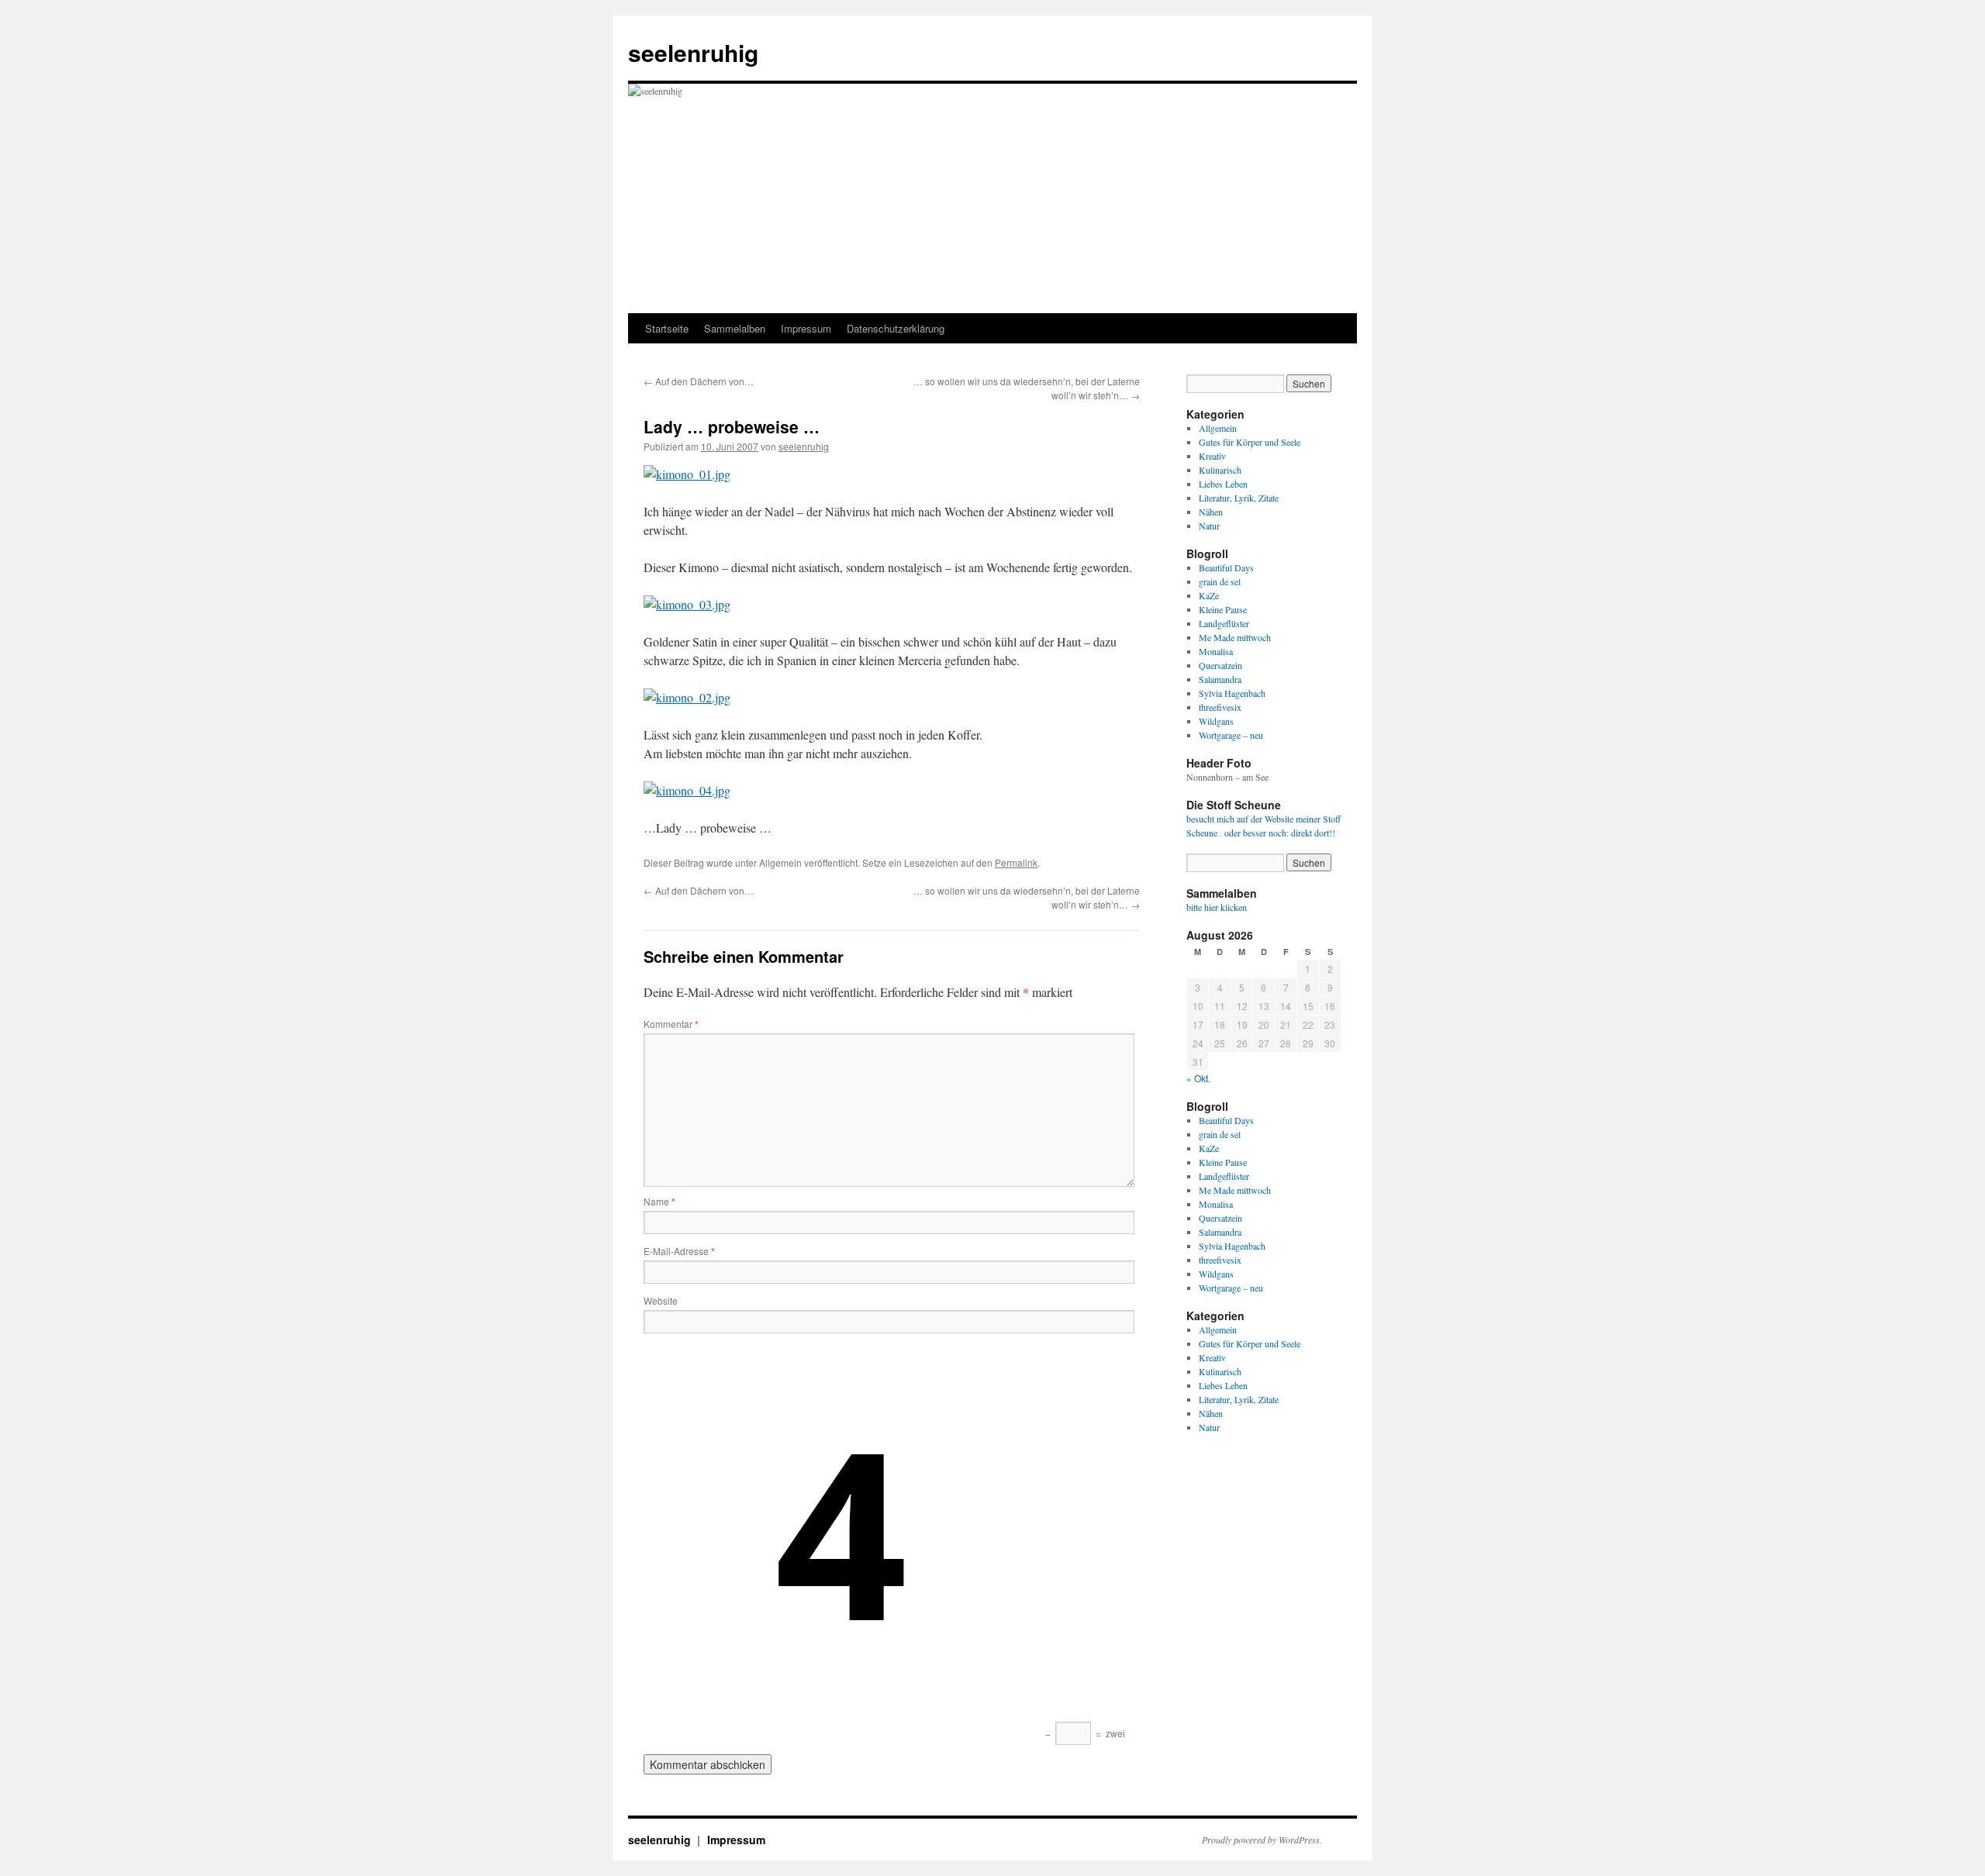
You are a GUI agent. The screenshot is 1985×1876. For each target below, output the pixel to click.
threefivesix (1220, 707)
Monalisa (1216, 651)
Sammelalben (735, 328)
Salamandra (1220, 679)
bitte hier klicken (1217, 907)
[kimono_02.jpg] (687, 697)
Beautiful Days (1226, 567)
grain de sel (1220, 581)
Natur (1209, 526)
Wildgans (1216, 721)
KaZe (1209, 595)
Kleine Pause (1223, 609)
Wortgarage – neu (1231, 735)
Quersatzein (1220, 665)
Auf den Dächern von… (699, 381)
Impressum (806, 328)
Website (661, 1300)
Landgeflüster (1224, 623)
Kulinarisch (1220, 470)
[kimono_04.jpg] (687, 790)
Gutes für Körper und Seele (1250, 442)
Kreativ (1212, 456)
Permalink (1016, 862)
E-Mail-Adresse (679, 1251)
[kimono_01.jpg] (687, 474)
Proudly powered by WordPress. (1262, 1840)
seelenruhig (693, 52)
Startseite (667, 328)
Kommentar (671, 1024)
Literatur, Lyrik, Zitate (1239, 498)
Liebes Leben (1223, 484)
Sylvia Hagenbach (1232, 693)
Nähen (1211, 512)
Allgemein (1218, 428)
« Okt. (1198, 1078)
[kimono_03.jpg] (687, 604)
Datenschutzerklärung (896, 328)
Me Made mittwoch (1235, 637)
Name (659, 1201)
